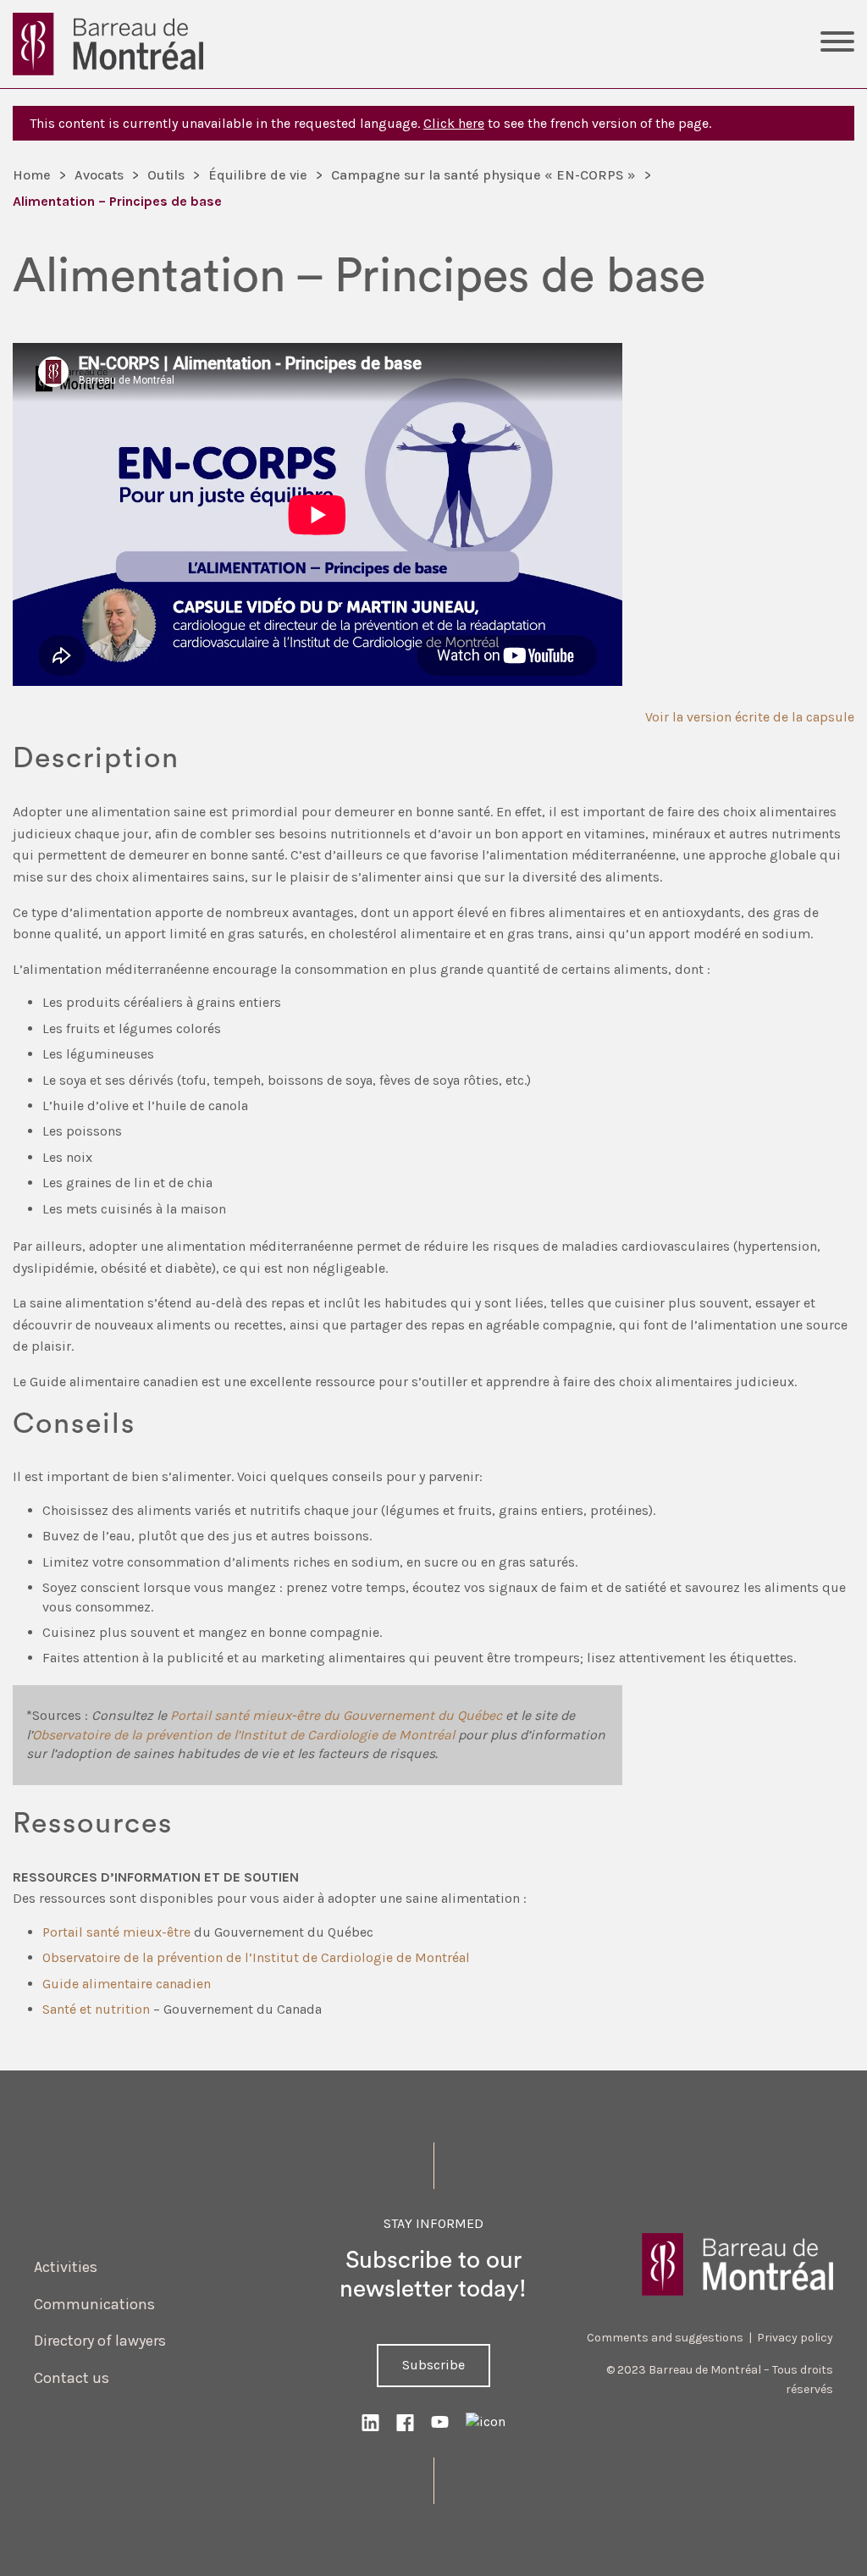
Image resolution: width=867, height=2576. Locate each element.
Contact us (72, 2378)
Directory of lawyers (100, 2341)
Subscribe (433, 2365)
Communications (94, 2304)
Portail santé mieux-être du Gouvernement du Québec (336, 1715)
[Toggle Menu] (837, 44)
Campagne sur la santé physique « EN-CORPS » (483, 175)
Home (32, 175)
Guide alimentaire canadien (127, 1984)
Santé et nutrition (96, 2009)
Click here (454, 123)
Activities (66, 2267)
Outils (166, 175)
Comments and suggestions (665, 2338)
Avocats (99, 175)
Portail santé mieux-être (116, 1932)
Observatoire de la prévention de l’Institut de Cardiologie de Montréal (243, 1735)
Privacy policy (795, 2338)
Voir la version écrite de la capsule (750, 717)
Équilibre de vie (258, 175)
